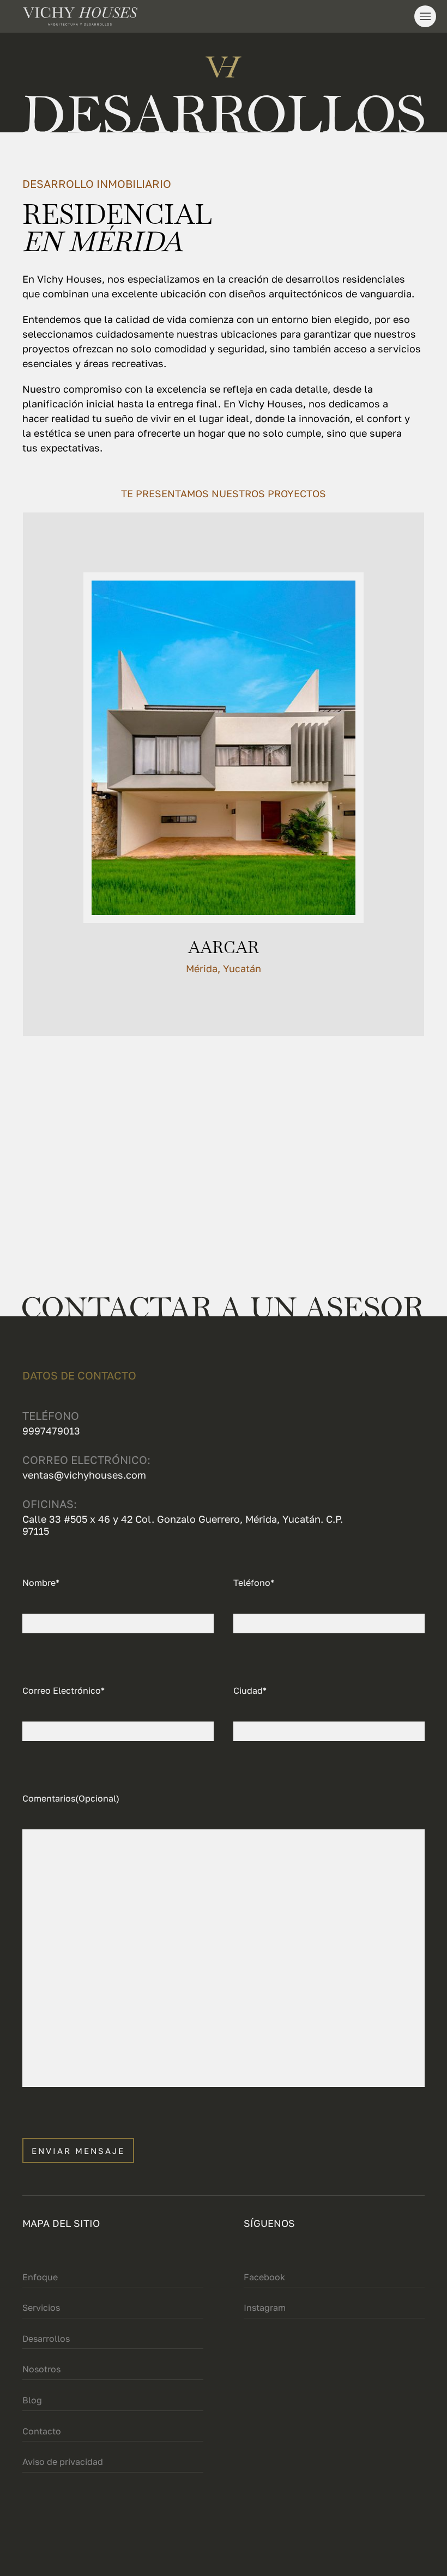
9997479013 (51, 1431)
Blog (32, 2400)
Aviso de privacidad (63, 2462)
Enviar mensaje (78, 2151)
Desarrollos (46, 2339)
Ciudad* (250, 1690)
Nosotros (41, 2369)
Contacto (42, 2431)
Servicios (41, 2308)
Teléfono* (254, 1583)
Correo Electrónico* (64, 1690)
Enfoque (40, 2277)
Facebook (264, 2277)
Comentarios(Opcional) (71, 1798)
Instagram (265, 2308)
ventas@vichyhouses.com (84, 1475)
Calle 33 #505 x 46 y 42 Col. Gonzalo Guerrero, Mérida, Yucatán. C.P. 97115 (183, 1525)
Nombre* (41, 1583)
